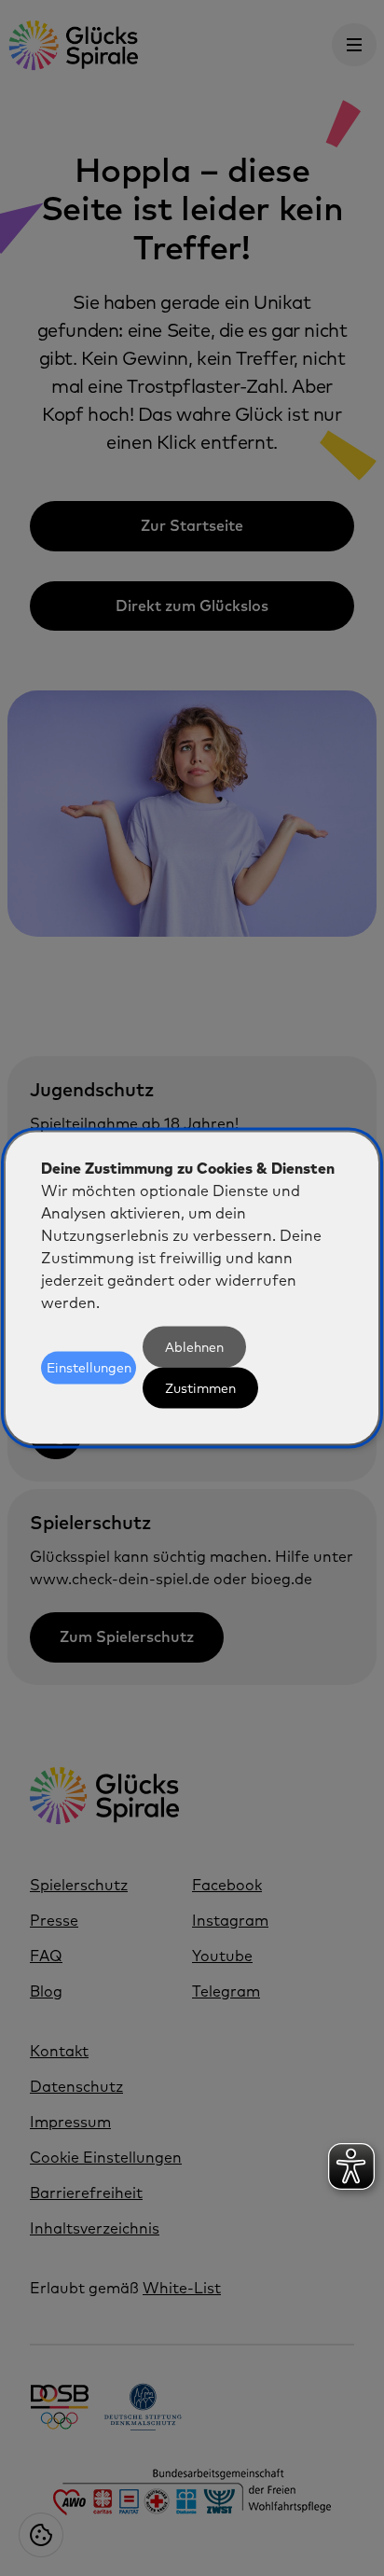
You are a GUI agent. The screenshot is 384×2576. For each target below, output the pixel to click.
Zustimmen (200, 1388)
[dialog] (192, 1288)
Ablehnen (194, 1347)
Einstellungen (89, 1368)
